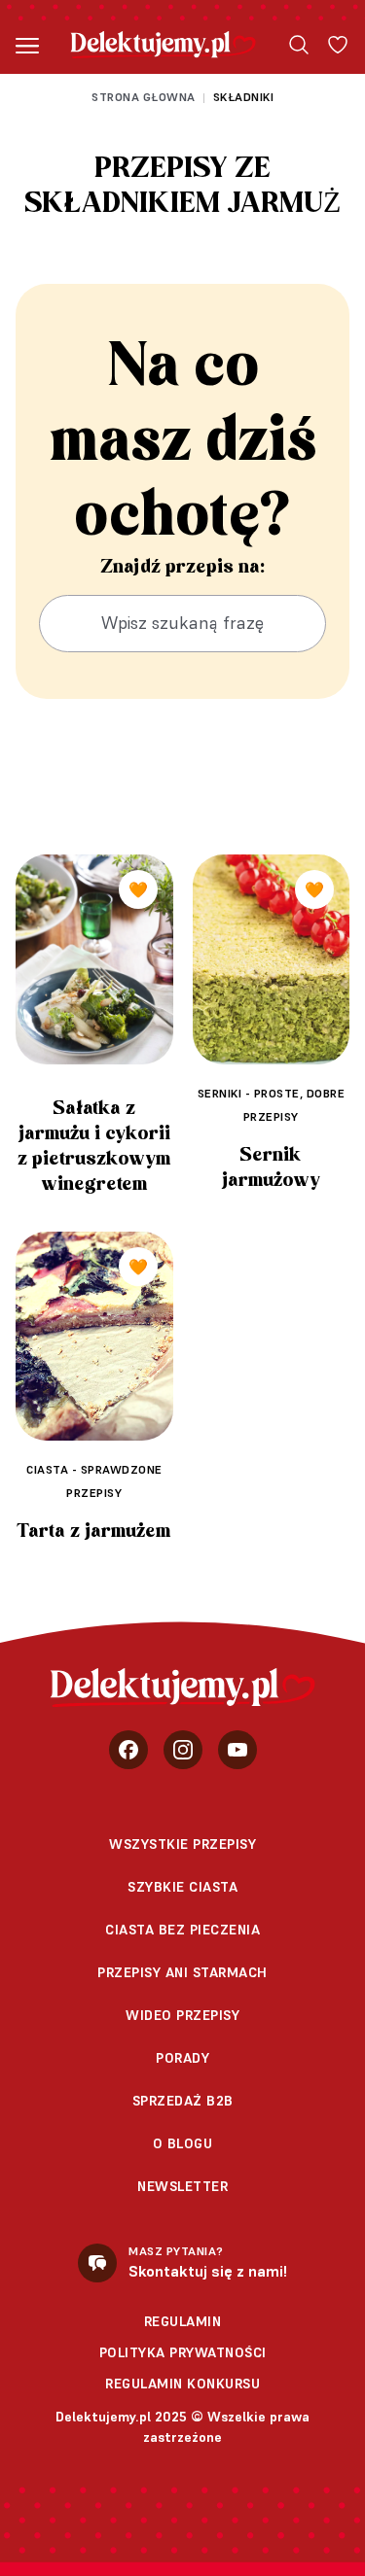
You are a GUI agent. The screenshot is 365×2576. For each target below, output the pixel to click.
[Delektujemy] (163, 45)
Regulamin (183, 2321)
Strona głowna (144, 97)
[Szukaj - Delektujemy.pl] (299, 45)
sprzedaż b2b (183, 2101)
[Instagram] (183, 1750)
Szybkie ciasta (182, 1887)
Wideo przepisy (182, 2015)
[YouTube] (237, 1750)
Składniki (244, 97)
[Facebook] (128, 1750)
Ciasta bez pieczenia (182, 1930)
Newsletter (182, 2186)
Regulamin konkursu (182, 2384)
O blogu (183, 2143)
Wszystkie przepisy (182, 1844)
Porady (182, 2058)
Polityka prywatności (183, 2352)
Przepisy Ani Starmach (182, 1972)
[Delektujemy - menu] (27, 45)
